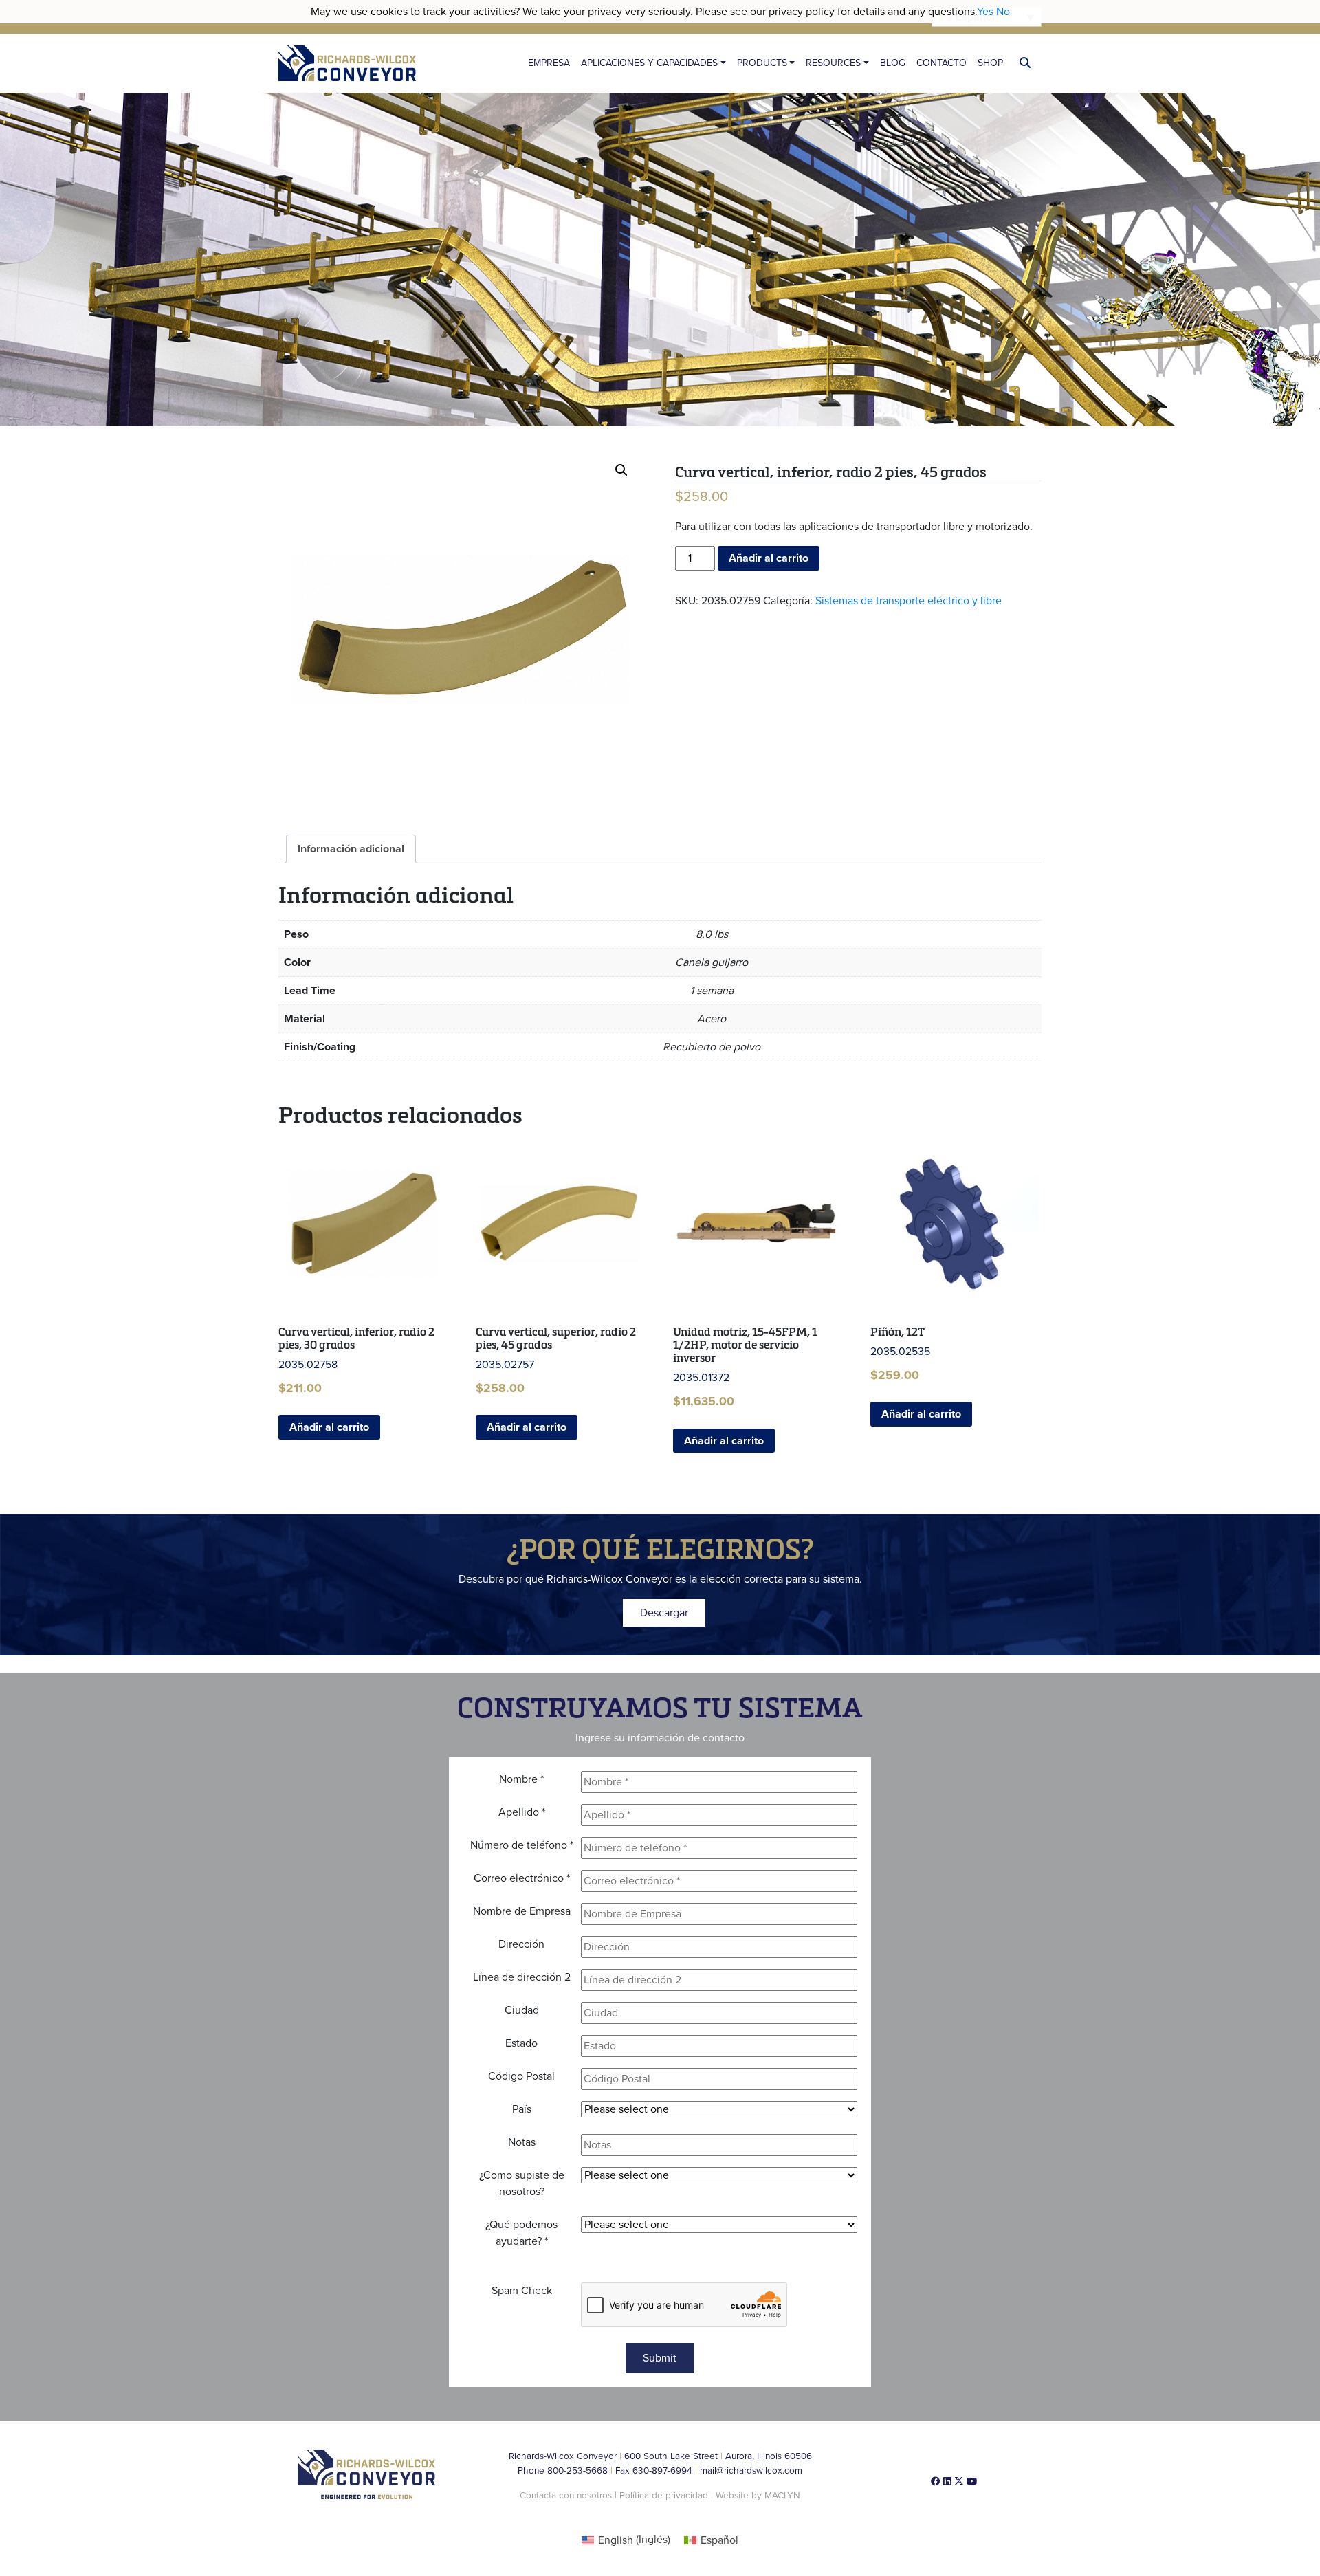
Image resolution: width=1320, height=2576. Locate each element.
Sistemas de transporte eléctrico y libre (909, 601)
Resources (833, 63)
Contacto (942, 63)
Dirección (521, 1944)
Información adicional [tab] (351, 849)
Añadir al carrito (769, 558)
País (522, 2109)
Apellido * (522, 1812)
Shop (990, 63)
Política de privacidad (665, 2496)
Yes (985, 12)
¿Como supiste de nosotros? (522, 2183)
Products (762, 63)
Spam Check (522, 2291)
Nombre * (521, 1779)
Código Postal (521, 2076)
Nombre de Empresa (522, 1911)
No (1003, 12)
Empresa (549, 63)
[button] (621, 470)
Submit (660, 2358)
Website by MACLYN (758, 2496)
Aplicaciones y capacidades (649, 63)
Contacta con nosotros (566, 2496)
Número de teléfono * (522, 1845)
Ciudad (522, 2010)
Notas (522, 2142)
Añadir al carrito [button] (329, 1427)
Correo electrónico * (522, 1878)
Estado (521, 2043)
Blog (893, 63)
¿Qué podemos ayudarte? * (521, 2233)
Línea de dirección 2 (522, 1977)
